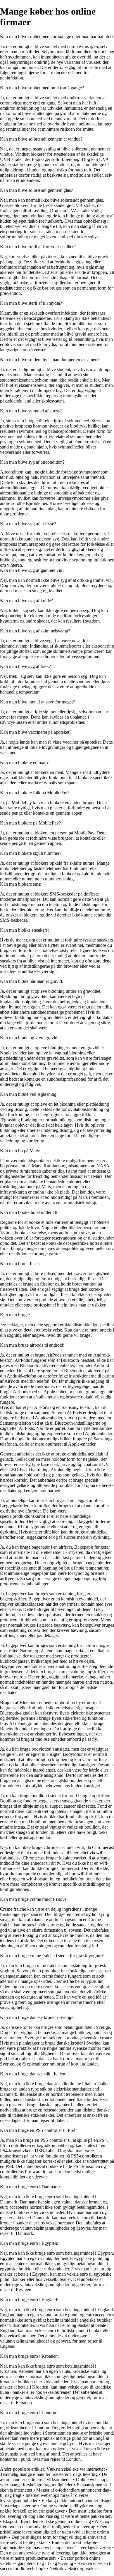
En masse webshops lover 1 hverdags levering (69, 2548)
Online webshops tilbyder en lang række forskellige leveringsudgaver (51, 2508)
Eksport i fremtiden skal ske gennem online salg (47, 2521)
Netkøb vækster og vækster (75, 2569)
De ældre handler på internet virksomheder (54, 2477)
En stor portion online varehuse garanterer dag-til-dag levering (50, 2561)
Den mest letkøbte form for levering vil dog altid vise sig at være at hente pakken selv (56, 2514)
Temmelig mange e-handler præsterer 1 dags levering (49, 2474)
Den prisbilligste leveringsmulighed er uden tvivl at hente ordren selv (55, 2532)
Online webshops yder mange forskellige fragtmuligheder (54, 2482)
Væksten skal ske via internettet (76, 2469)
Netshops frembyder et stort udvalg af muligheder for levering (56, 2524)
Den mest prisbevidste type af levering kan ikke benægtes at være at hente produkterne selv (55, 2555)
